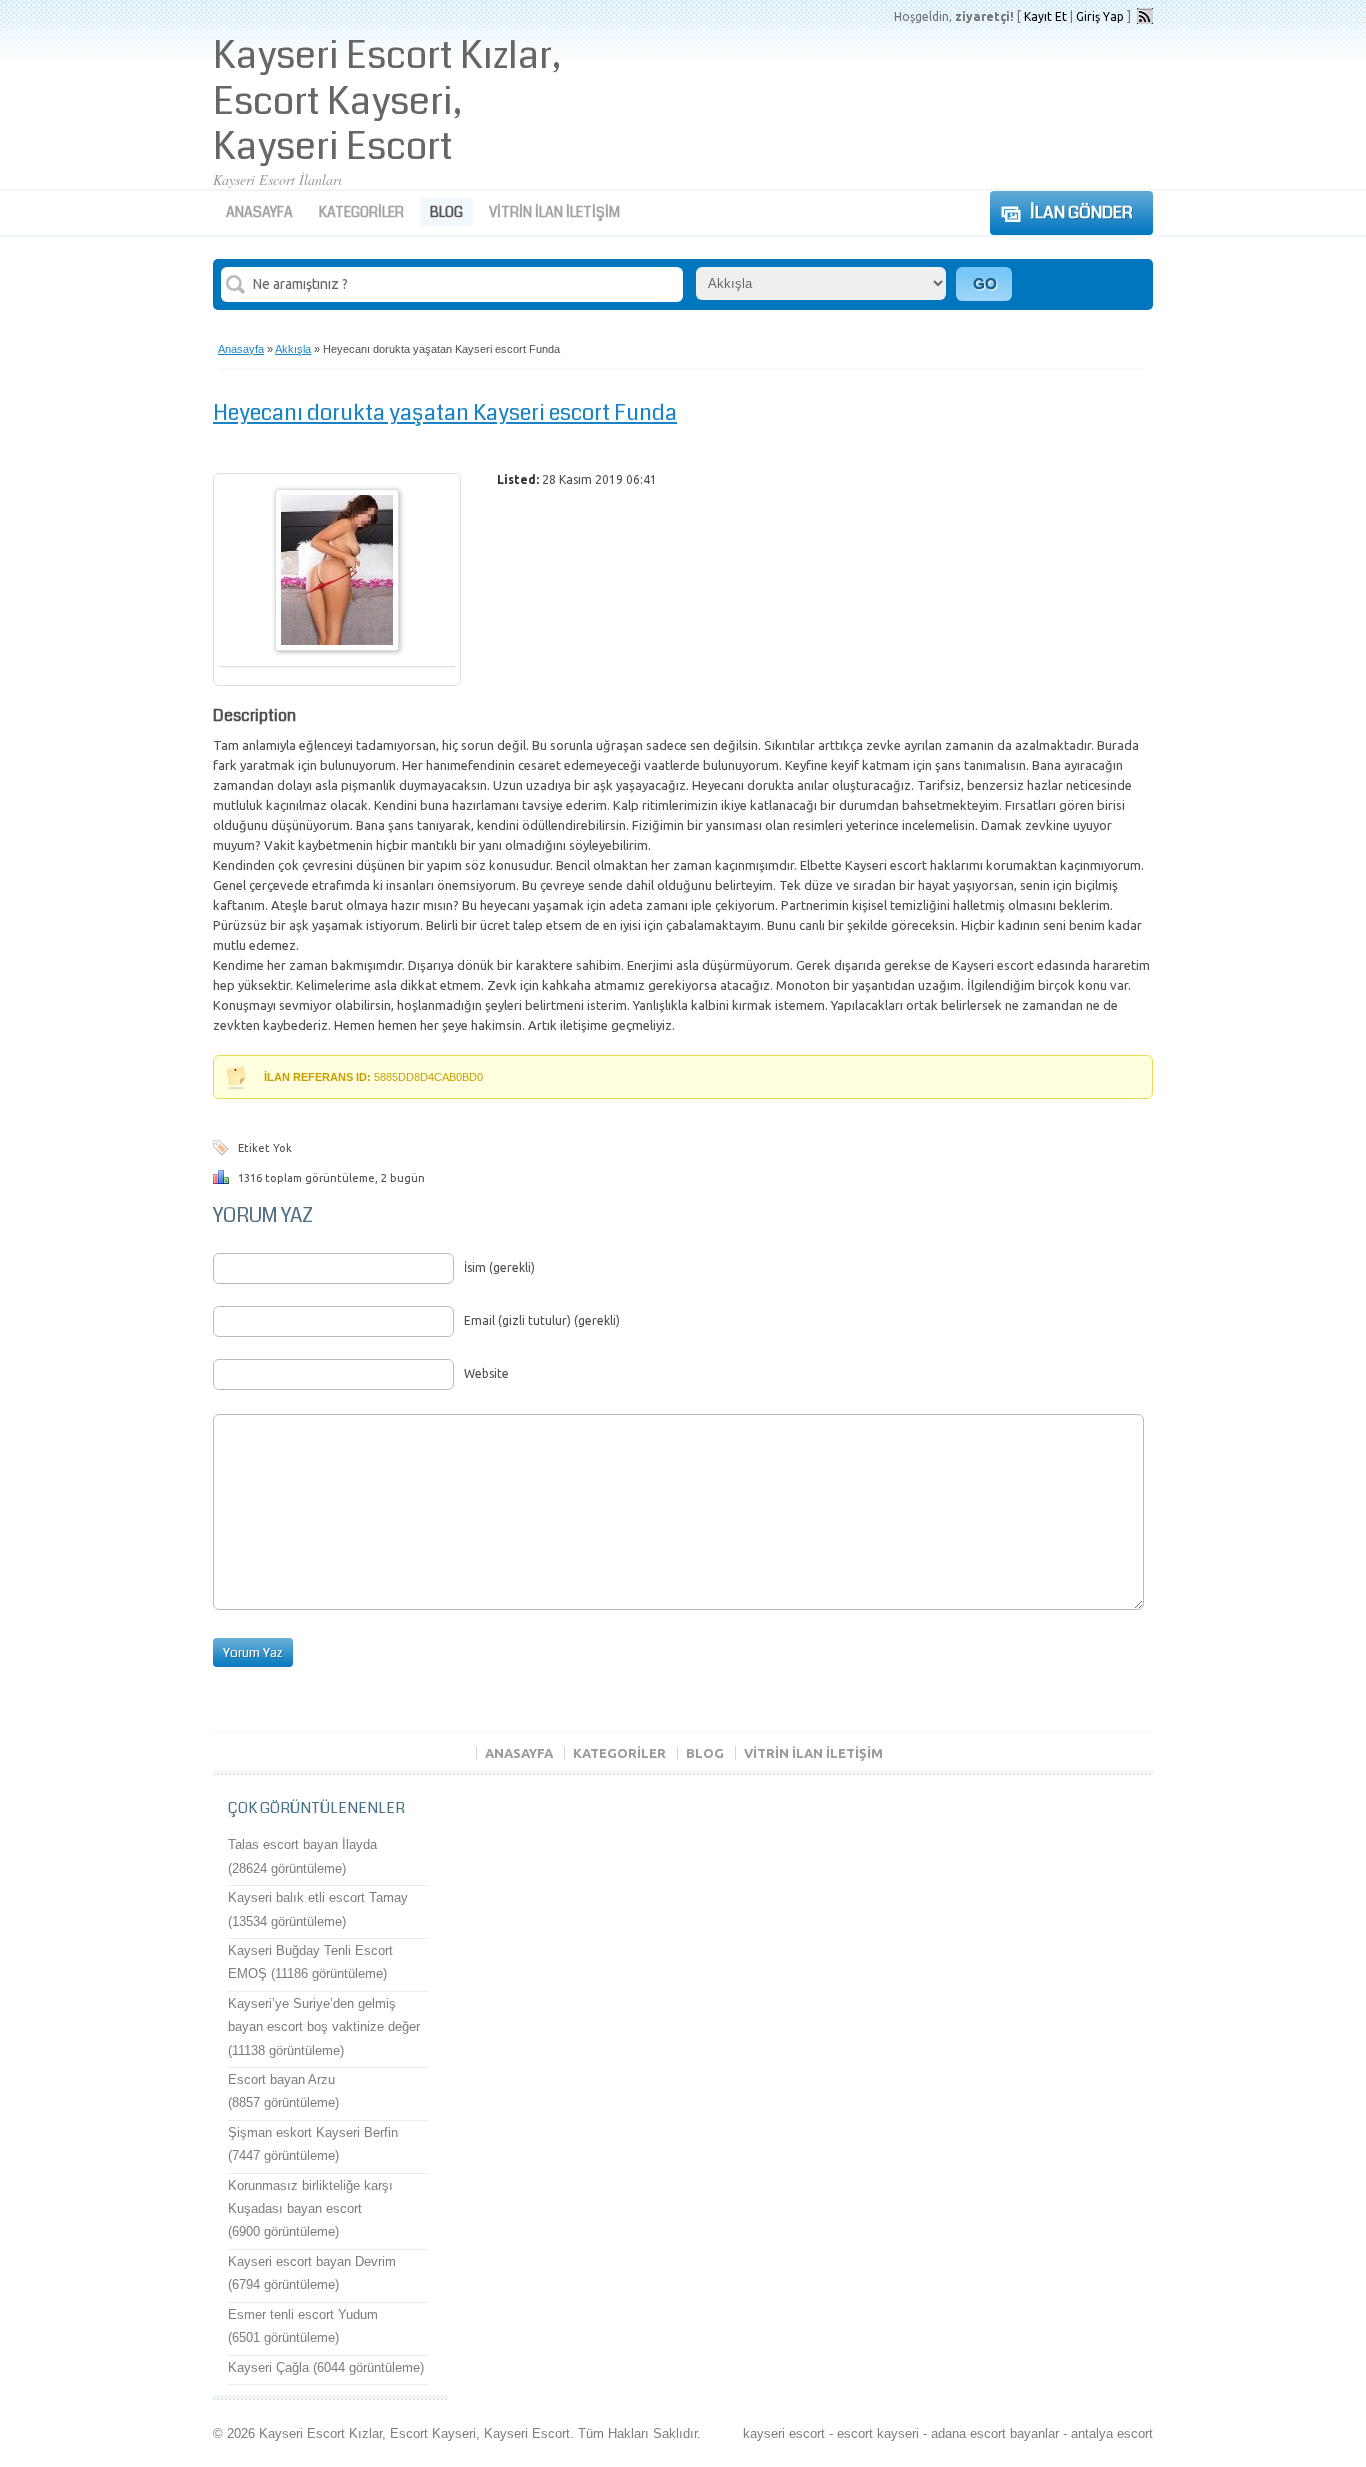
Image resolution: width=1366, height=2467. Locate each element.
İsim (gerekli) (499, 1267)
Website (486, 1373)
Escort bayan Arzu (281, 2079)
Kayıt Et (1045, 16)
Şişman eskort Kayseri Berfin (313, 2132)
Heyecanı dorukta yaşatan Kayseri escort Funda (445, 412)
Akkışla (293, 349)
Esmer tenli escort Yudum (303, 2314)
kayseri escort (784, 2433)
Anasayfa (259, 212)
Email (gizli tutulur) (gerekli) (542, 1320)
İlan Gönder (1081, 212)
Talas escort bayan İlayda (302, 1844)
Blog (446, 212)
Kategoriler (361, 212)
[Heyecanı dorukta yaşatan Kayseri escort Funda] (337, 647)
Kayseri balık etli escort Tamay (318, 1897)
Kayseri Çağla (268, 2367)
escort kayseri (878, 2433)
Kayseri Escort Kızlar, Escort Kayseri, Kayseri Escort (387, 101)
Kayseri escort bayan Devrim (312, 2261)
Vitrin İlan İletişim (554, 212)
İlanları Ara (984, 284)
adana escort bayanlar (995, 2433)
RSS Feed (1145, 16)
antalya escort (1112, 2433)
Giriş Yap (1100, 16)
